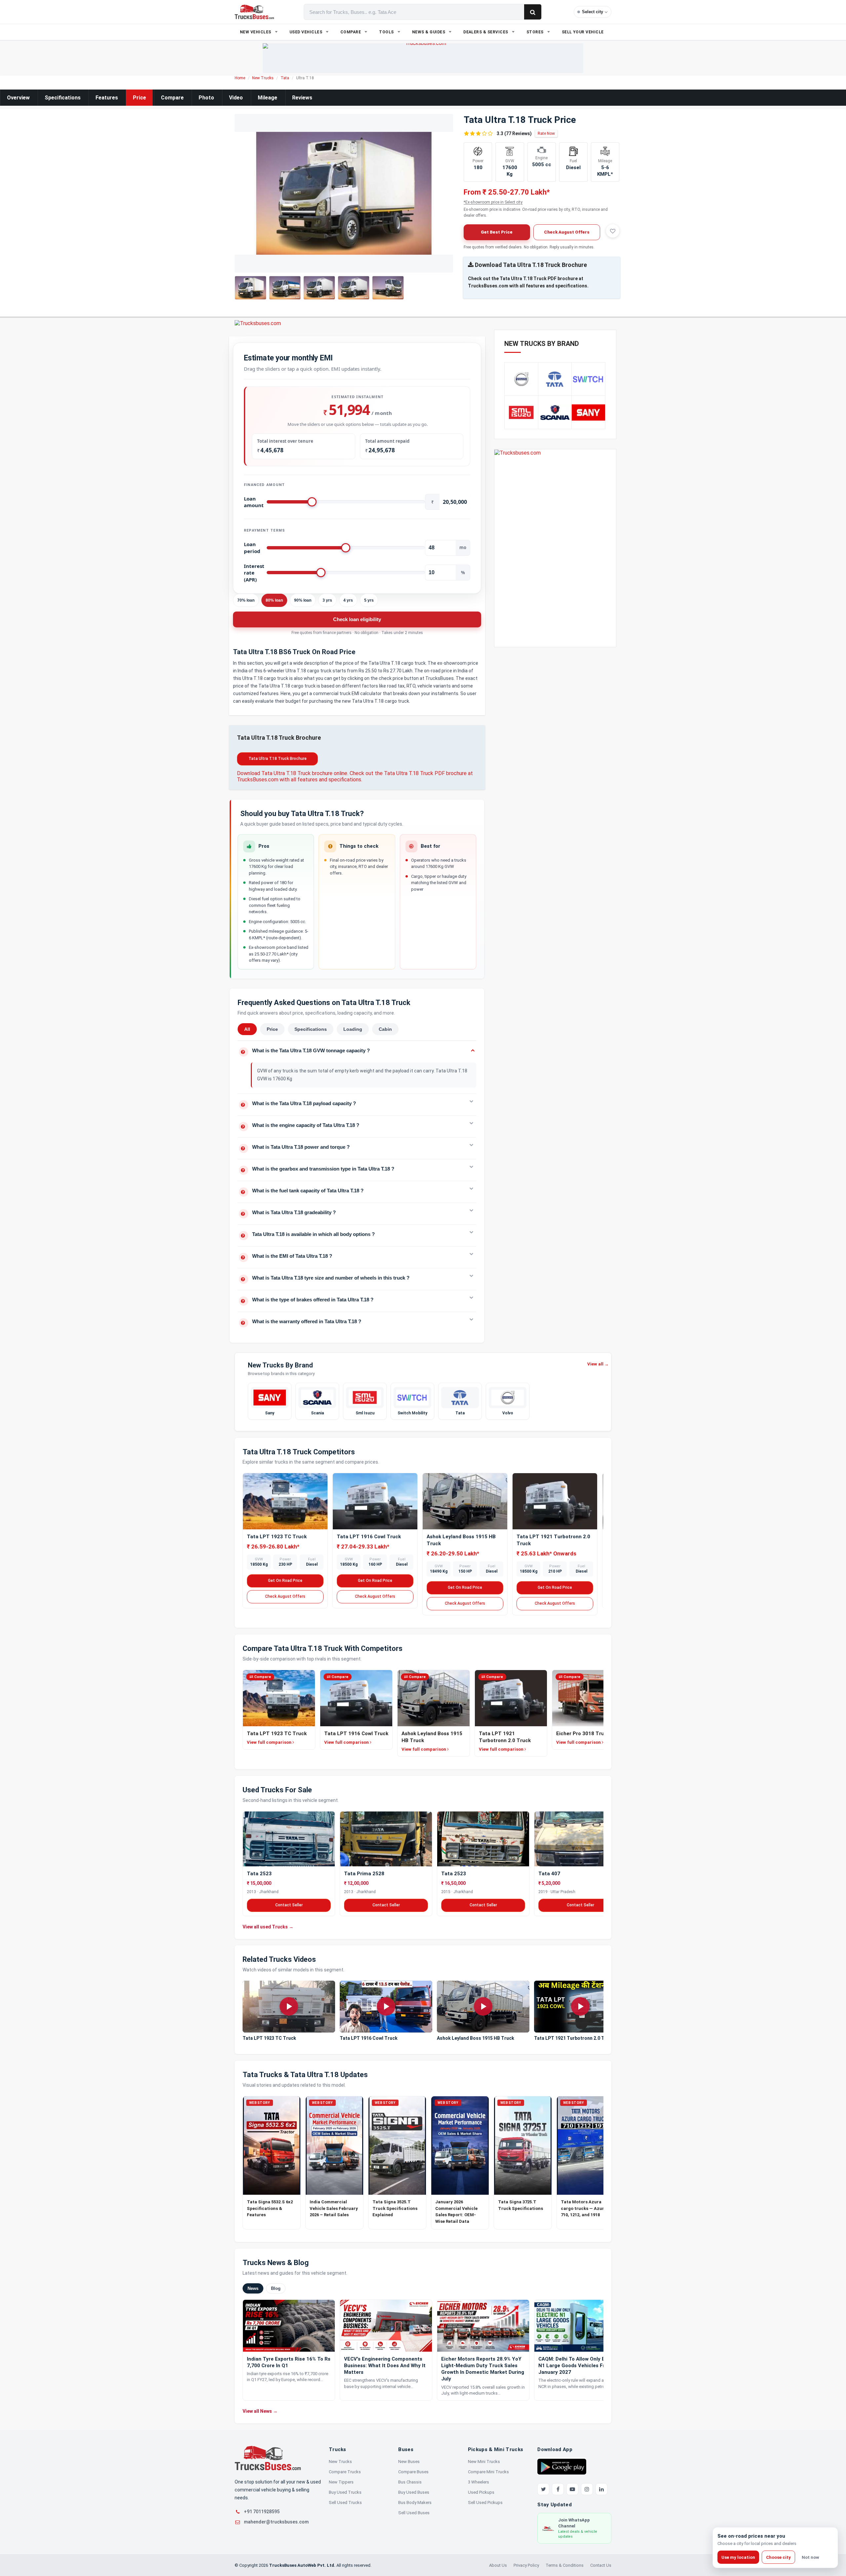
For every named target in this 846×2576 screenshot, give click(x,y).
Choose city (778, 2557)
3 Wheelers (479, 2482)
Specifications (63, 98)
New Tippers (341, 2482)
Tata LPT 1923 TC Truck (277, 1537)
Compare (172, 98)
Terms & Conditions (565, 2565)
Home (240, 78)
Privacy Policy (526, 2565)
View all (598, 1364)
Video (236, 98)
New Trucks (263, 78)
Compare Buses (413, 2472)
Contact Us (601, 2565)
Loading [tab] (353, 1029)
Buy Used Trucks (345, 2492)
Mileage (268, 98)
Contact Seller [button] (289, 1905)
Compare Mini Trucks (488, 2472)
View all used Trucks (268, 1926)
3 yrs (327, 600)
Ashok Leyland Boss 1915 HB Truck (476, 2038)
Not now (810, 2557)
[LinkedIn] (601, 2489)
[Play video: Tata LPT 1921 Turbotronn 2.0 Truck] (580, 2007)
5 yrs (369, 600)
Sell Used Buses (414, 2513)
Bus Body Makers (415, 2502)
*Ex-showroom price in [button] (493, 202)
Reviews (302, 98)
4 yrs (348, 600)
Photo (206, 98)
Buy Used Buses (414, 2492)
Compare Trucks (345, 2472)
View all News (260, 2411)
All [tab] (247, 1029)
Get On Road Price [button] (285, 1581)
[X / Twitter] (543, 2489)
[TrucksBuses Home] (268, 2458)
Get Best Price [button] (497, 232)
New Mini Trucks (484, 2462)
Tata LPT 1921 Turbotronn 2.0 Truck (574, 2038)
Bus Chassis (410, 2482)
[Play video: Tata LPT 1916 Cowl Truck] (386, 2007)
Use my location (738, 2557)
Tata (285, 78)
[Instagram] (587, 2489)
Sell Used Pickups (485, 2502)
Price (139, 98)
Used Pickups (481, 2492)
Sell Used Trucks (345, 2502)
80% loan (274, 600)
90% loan (303, 600)
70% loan (246, 600)
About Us (498, 2565)
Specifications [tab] (311, 1029)
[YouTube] (572, 2489)
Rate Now (546, 133)
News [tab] (253, 2288)
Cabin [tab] (385, 1029)
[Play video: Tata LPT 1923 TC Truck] (289, 2007)
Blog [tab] (276, 2288)
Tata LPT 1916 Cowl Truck (369, 1537)
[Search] (533, 12)
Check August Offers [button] (567, 232)
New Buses (409, 2462)
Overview (18, 98)
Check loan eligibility (357, 619)
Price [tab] (272, 1029)
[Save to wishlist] (613, 231)
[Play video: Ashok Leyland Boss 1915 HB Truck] (483, 2007)
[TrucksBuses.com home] (254, 12)
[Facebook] (558, 2489)
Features (107, 98)
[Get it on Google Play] (562, 2466)
